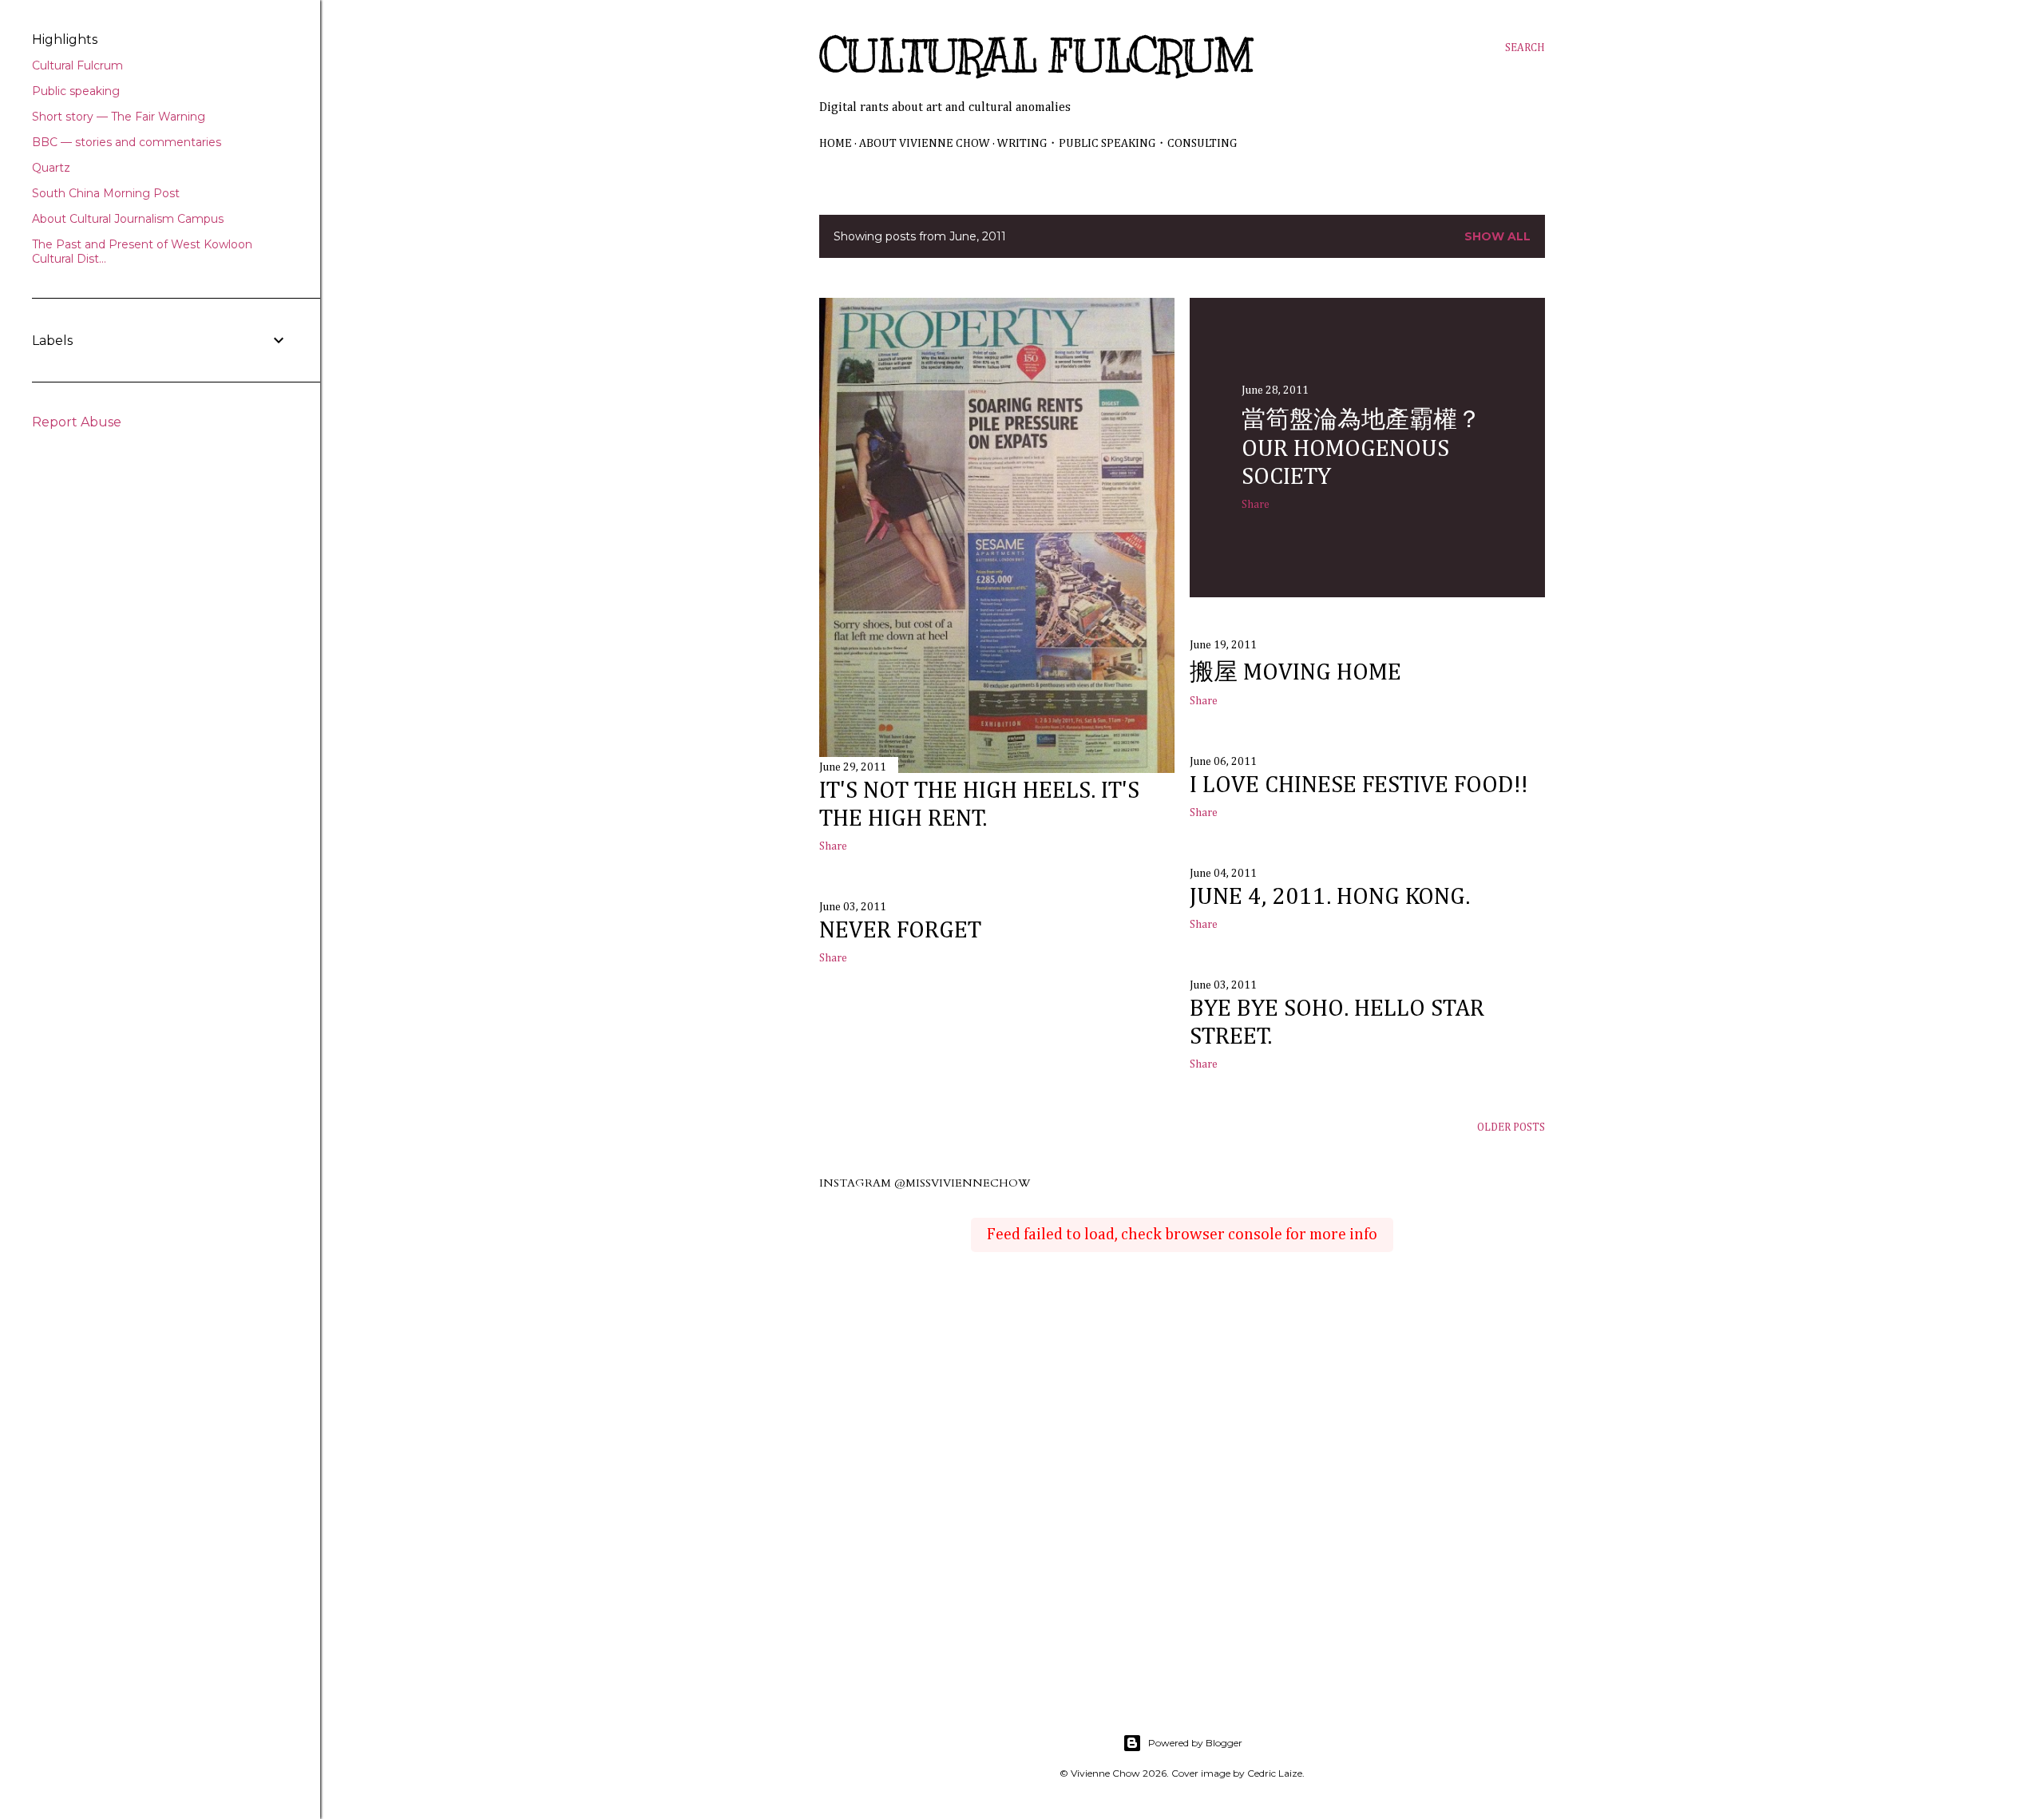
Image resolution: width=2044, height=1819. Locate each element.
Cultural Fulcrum (1036, 57)
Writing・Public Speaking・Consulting (1117, 143)
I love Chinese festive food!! (1359, 786)
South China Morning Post (106, 193)
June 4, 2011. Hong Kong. (1330, 898)
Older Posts (1511, 1127)
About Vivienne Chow (925, 143)
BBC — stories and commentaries (127, 142)
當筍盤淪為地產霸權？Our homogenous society (1361, 449)
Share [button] (833, 846)
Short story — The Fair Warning (119, 117)
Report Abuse (77, 422)
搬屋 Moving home (1295, 673)
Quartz (51, 168)
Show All (1497, 236)
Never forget (900, 931)
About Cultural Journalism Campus (128, 219)
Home (836, 143)
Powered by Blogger (1195, 1743)
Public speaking (76, 91)
